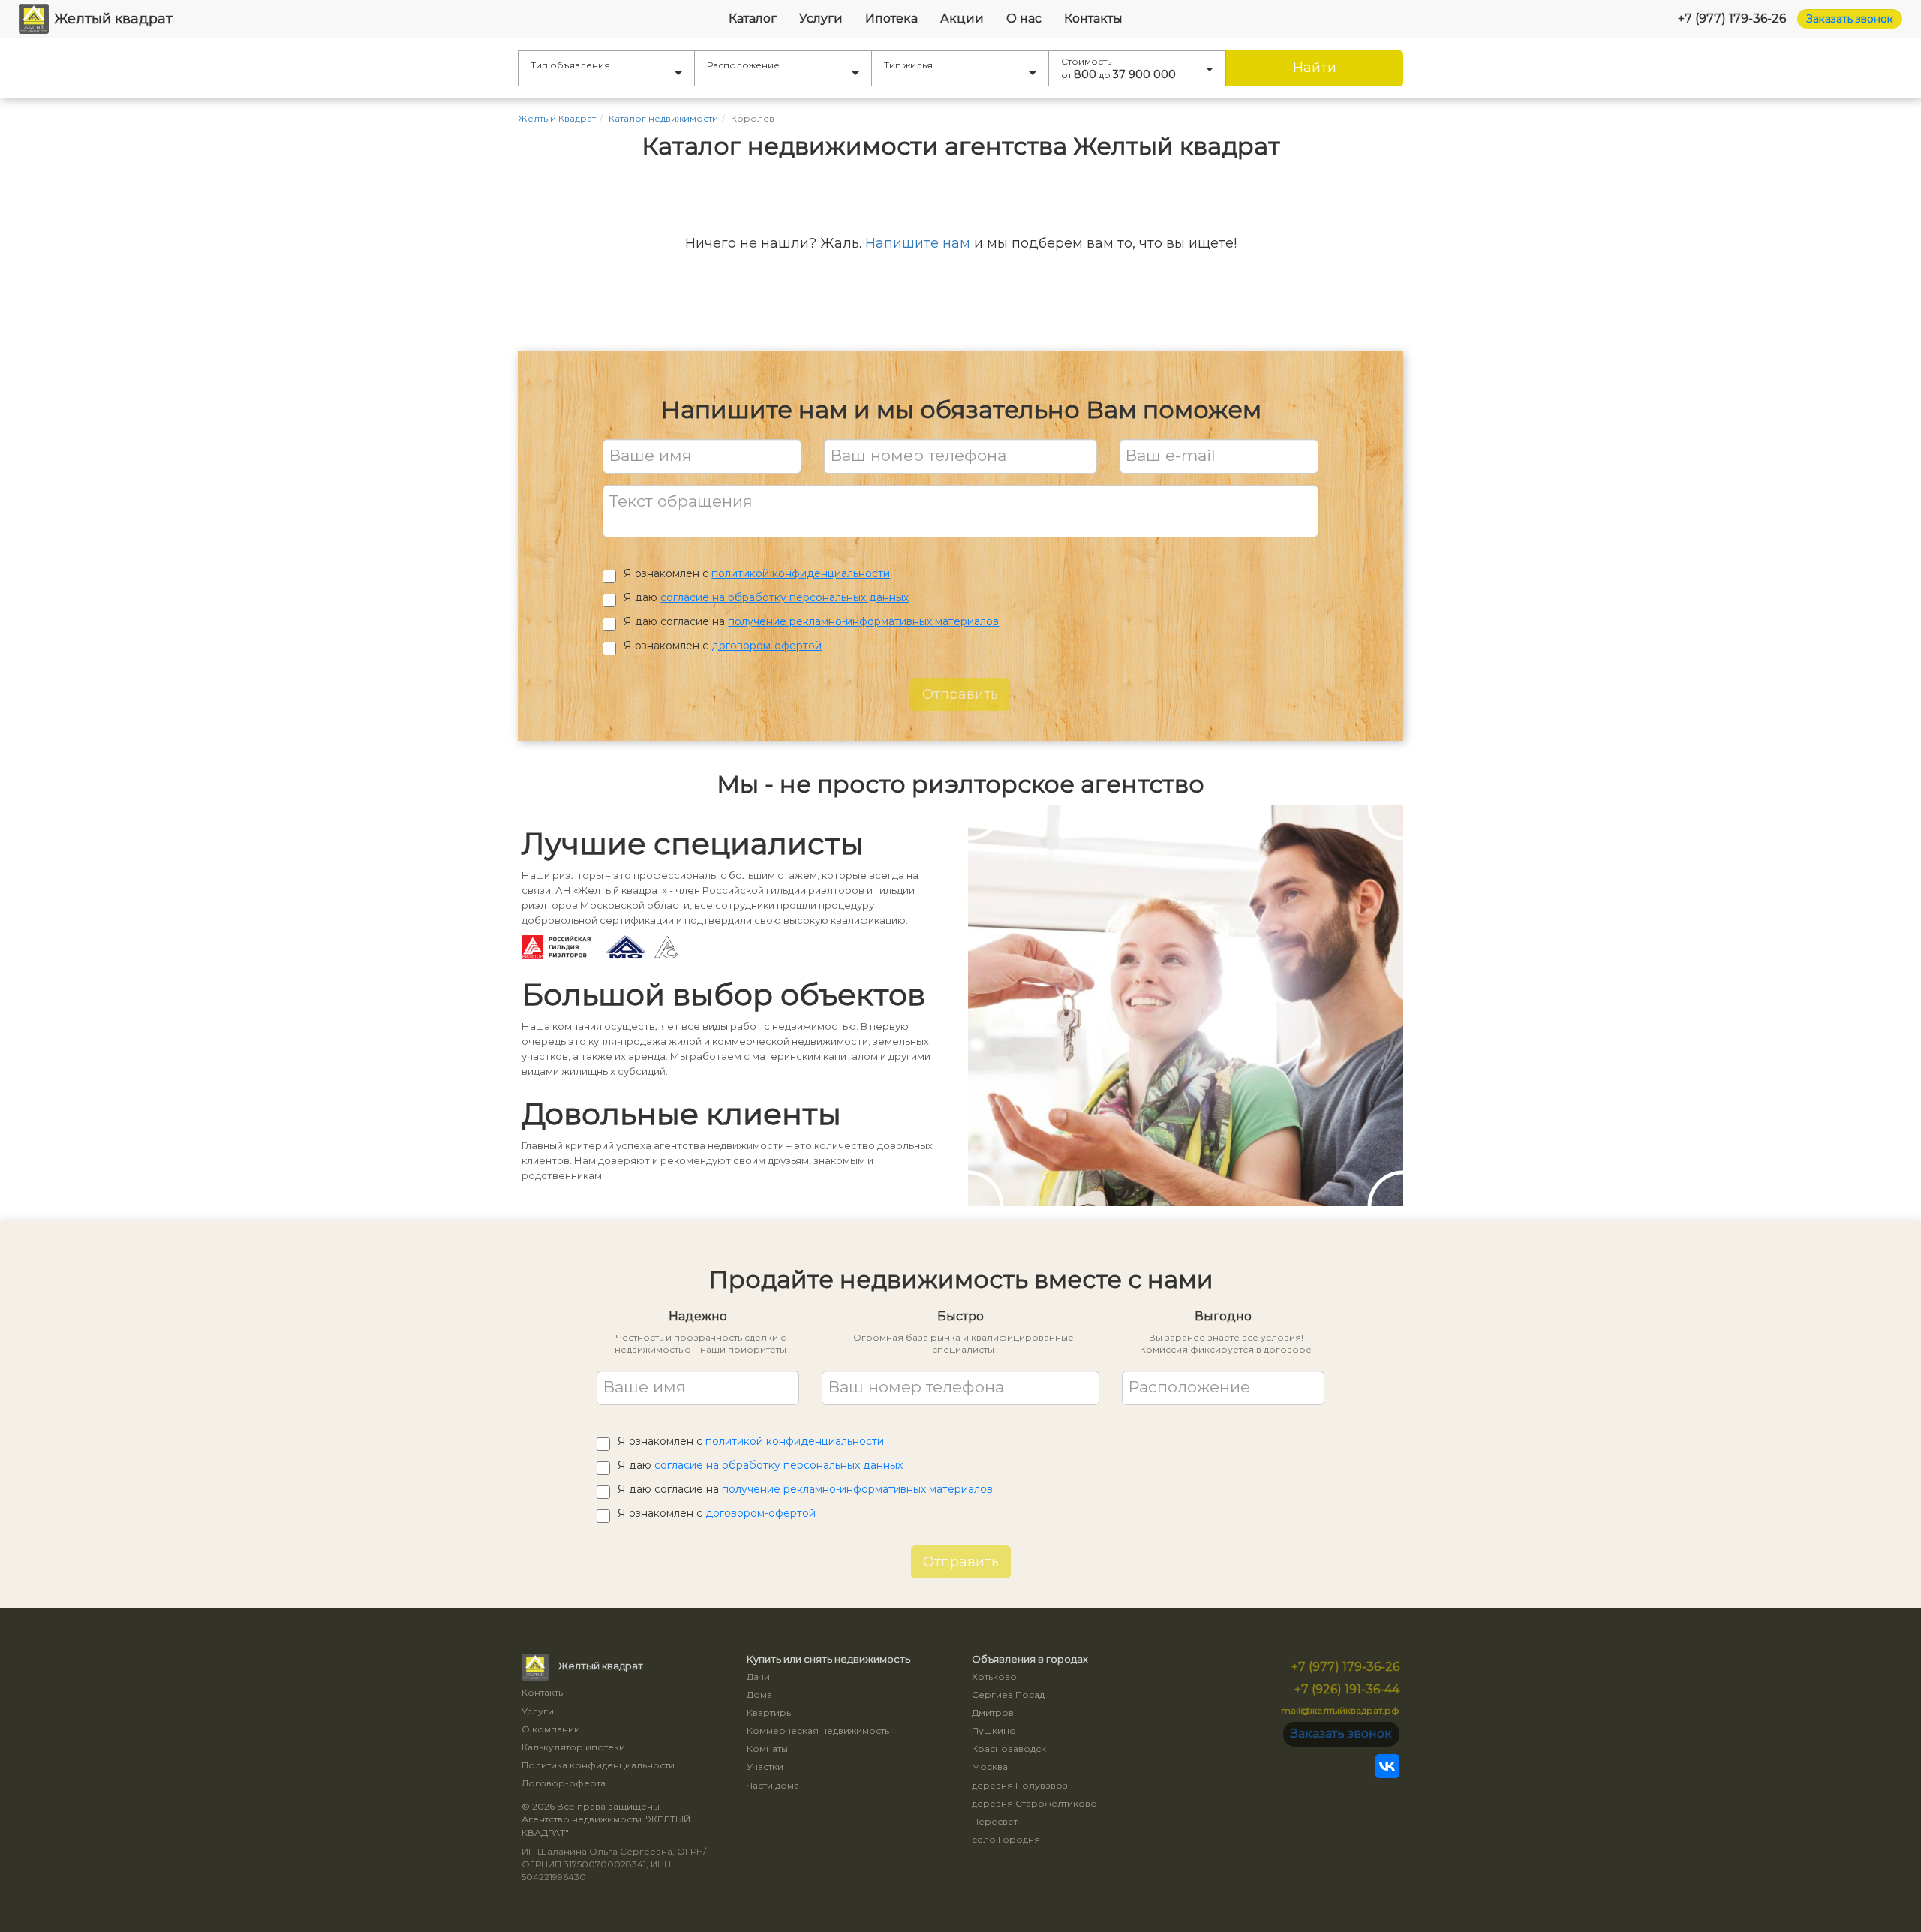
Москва (990, 1766)
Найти (1315, 68)
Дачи (758, 1676)
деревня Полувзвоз (1020, 1785)
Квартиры (770, 1712)
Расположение (743, 65)
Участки (765, 1766)
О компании (551, 1729)
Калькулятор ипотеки (573, 1747)
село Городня (1006, 1839)
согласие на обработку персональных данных (785, 597)
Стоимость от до (1118, 68)
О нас (1024, 18)
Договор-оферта (564, 1783)
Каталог (753, 18)
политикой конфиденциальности (801, 573)
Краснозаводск (1009, 1748)
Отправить (960, 694)
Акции (962, 18)
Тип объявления (570, 65)
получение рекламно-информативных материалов (863, 621)
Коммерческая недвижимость (818, 1730)
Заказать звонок (1850, 19)
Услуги (821, 18)
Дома (759, 1694)
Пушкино (994, 1730)
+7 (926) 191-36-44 (1347, 1689)
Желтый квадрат (113, 19)
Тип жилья (908, 65)
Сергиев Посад (1008, 1694)
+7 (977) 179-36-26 (1732, 18)
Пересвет (995, 1821)
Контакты (1093, 18)
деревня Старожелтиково (1034, 1803)
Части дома (773, 1785)
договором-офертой (767, 646)
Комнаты (767, 1748)
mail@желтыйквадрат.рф (1340, 1710)
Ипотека (891, 18)
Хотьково (994, 1676)
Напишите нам (918, 243)
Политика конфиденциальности (598, 1765)
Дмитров (993, 1712)
